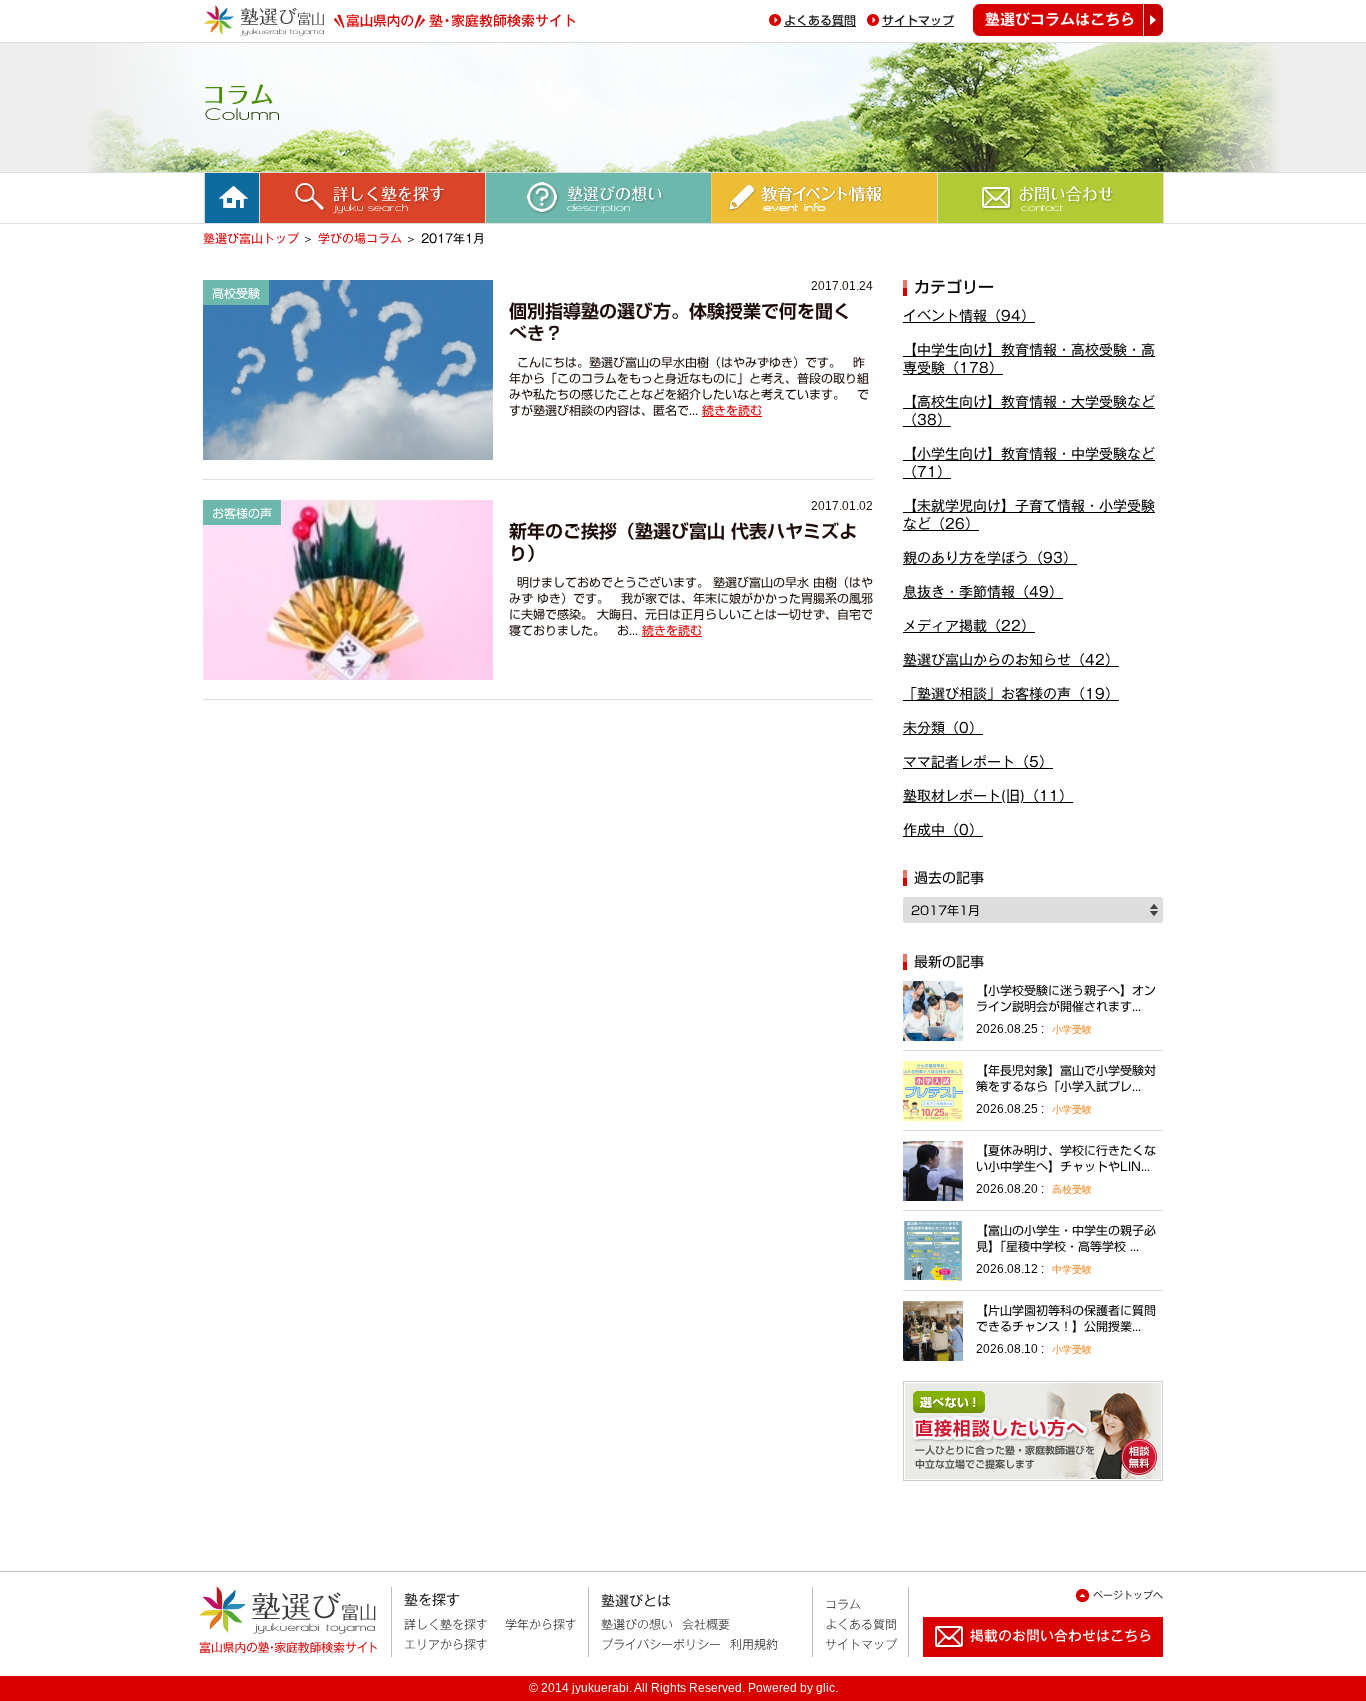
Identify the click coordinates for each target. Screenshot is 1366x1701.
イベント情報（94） (969, 316)
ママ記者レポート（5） (978, 762)
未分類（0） (943, 728)
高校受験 (1072, 1189)
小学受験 (1072, 1029)
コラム (843, 1604)
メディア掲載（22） (969, 626)
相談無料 (1033, 1431)
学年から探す (541, 1624)
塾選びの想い (637, 1624)
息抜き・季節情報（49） (983, 592)
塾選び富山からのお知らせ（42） (1011, 660)
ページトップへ (1128, 1595)
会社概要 (706, 1624)
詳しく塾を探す (446, 1624)
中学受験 (1072, 1269)
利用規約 (754, 1644)
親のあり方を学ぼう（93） (990, 558)
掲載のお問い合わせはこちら (1027, 1665)
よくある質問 (820, 20)
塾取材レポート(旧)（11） (988, 796)
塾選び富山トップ (251, 238)
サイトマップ (918, 20)
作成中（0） (943, 830)
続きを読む (732, 410)
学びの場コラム (360, 238)
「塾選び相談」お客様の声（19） (1011, 694)
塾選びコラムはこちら (1068, 20)
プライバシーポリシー (661, 1644)
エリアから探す (446, 1644)
